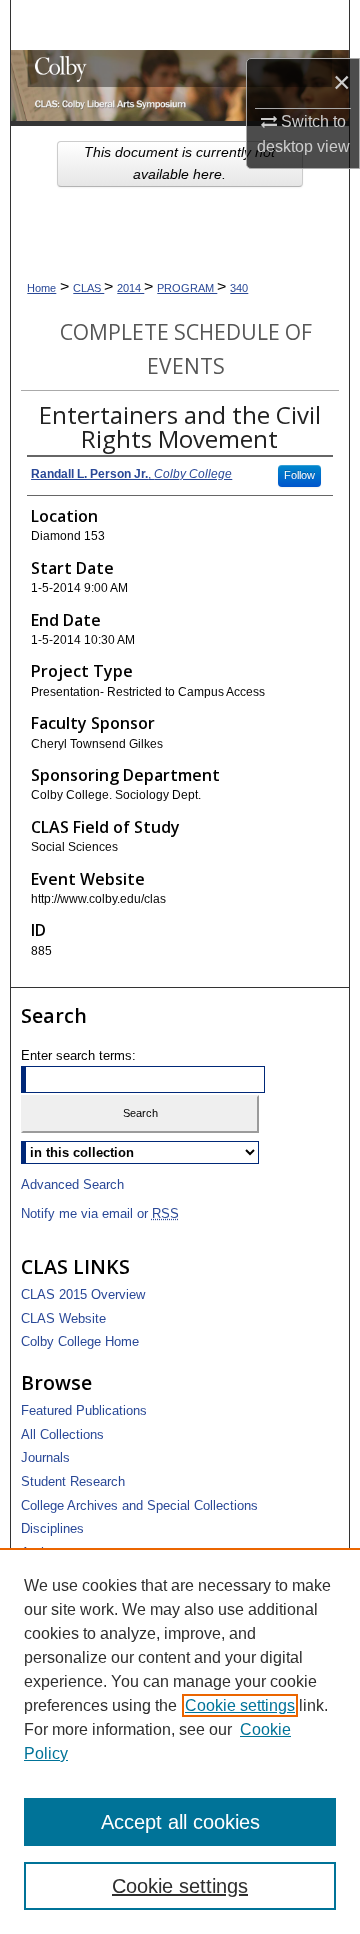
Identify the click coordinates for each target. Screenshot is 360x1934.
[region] (180, 1741)
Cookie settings (240, 1705)
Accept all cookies (180, 1822)
